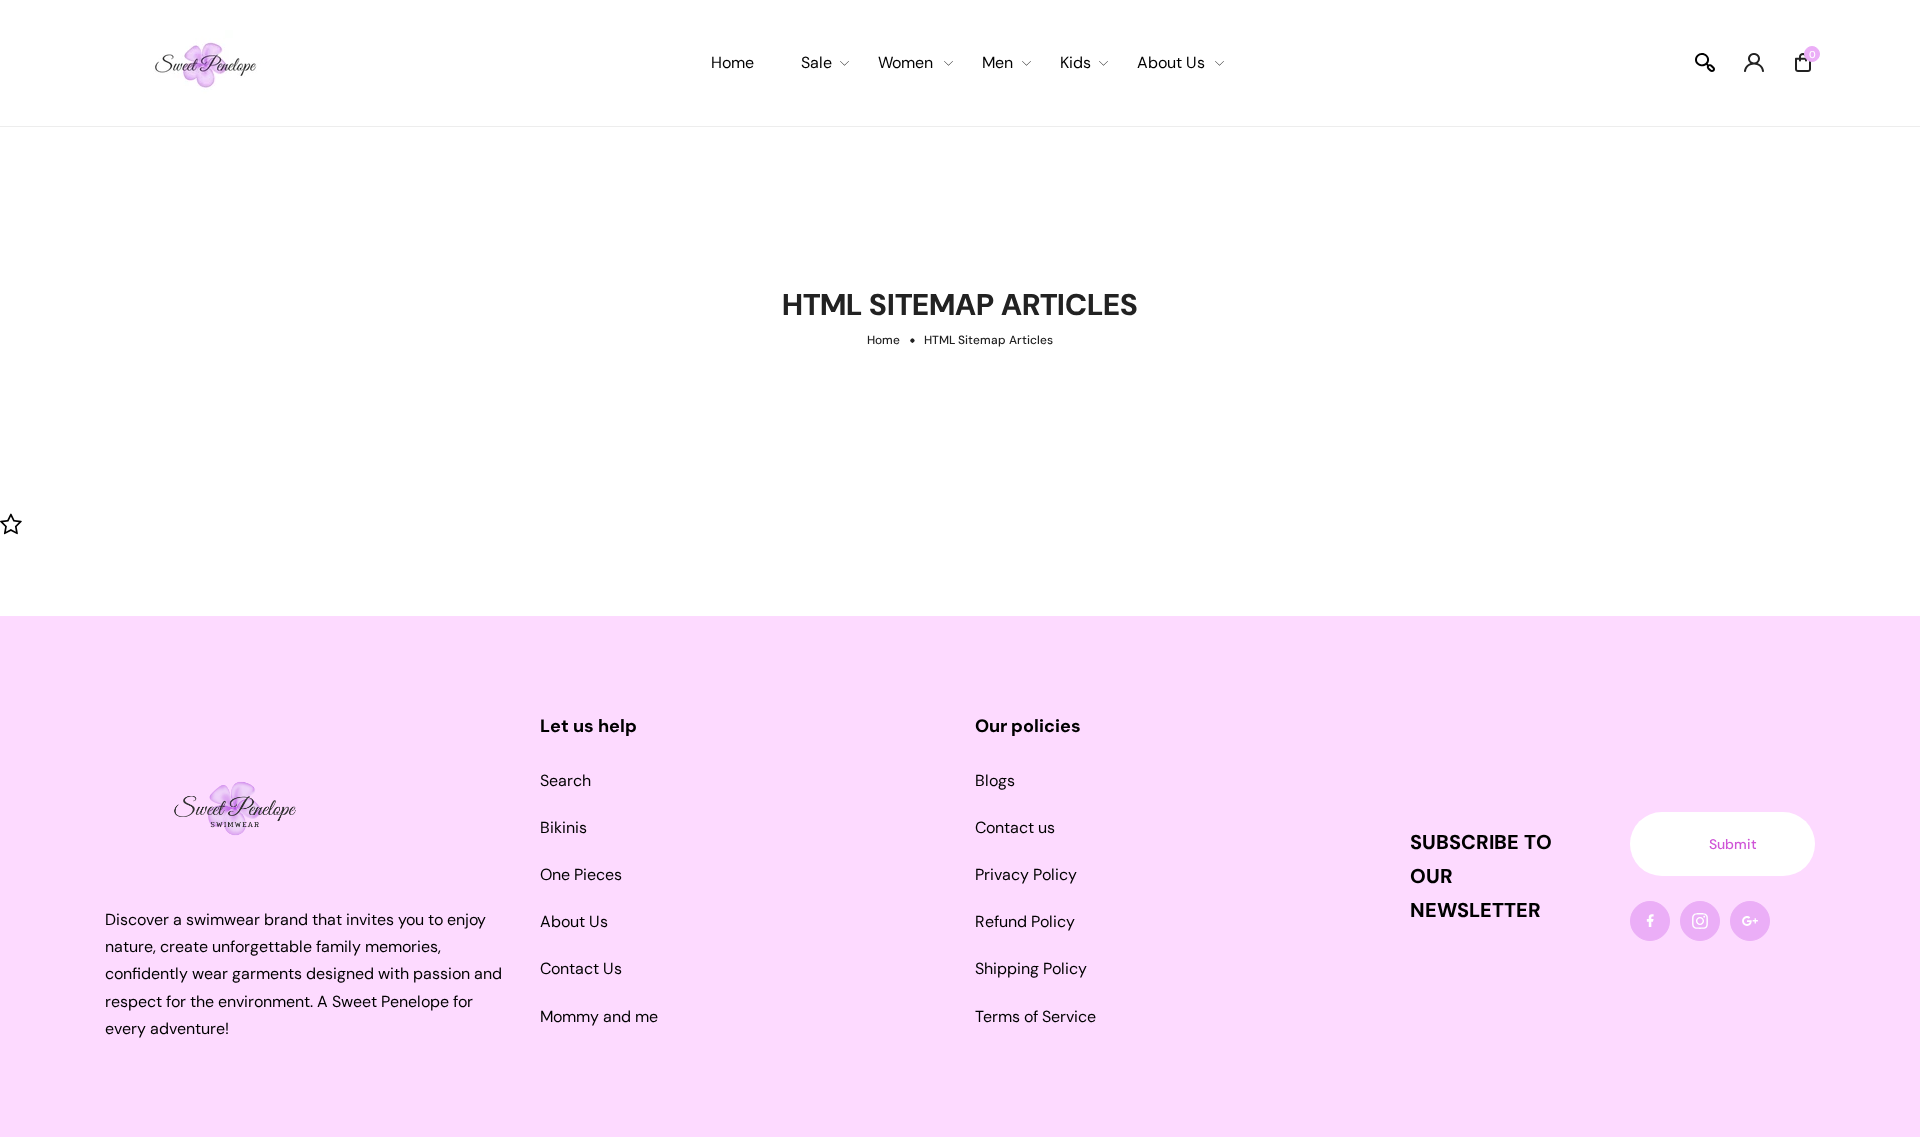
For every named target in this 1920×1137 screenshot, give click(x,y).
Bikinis (563, 827)
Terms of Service (1035, 1016)
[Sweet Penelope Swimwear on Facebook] (1650, 921)
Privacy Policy (1026, 874)
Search (565, 780)
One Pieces (581, 874)
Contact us (1015, 827)
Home (883, 340)
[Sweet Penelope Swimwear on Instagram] (1700, 921)
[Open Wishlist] (11, 523)
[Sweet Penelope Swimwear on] (1750, 921)
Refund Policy (1025, 921)
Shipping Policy (1031, 968)
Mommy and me (599, 1016)
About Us (574, 921)
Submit (1733, 844)
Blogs (995, 780)
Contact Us (581, 968)
